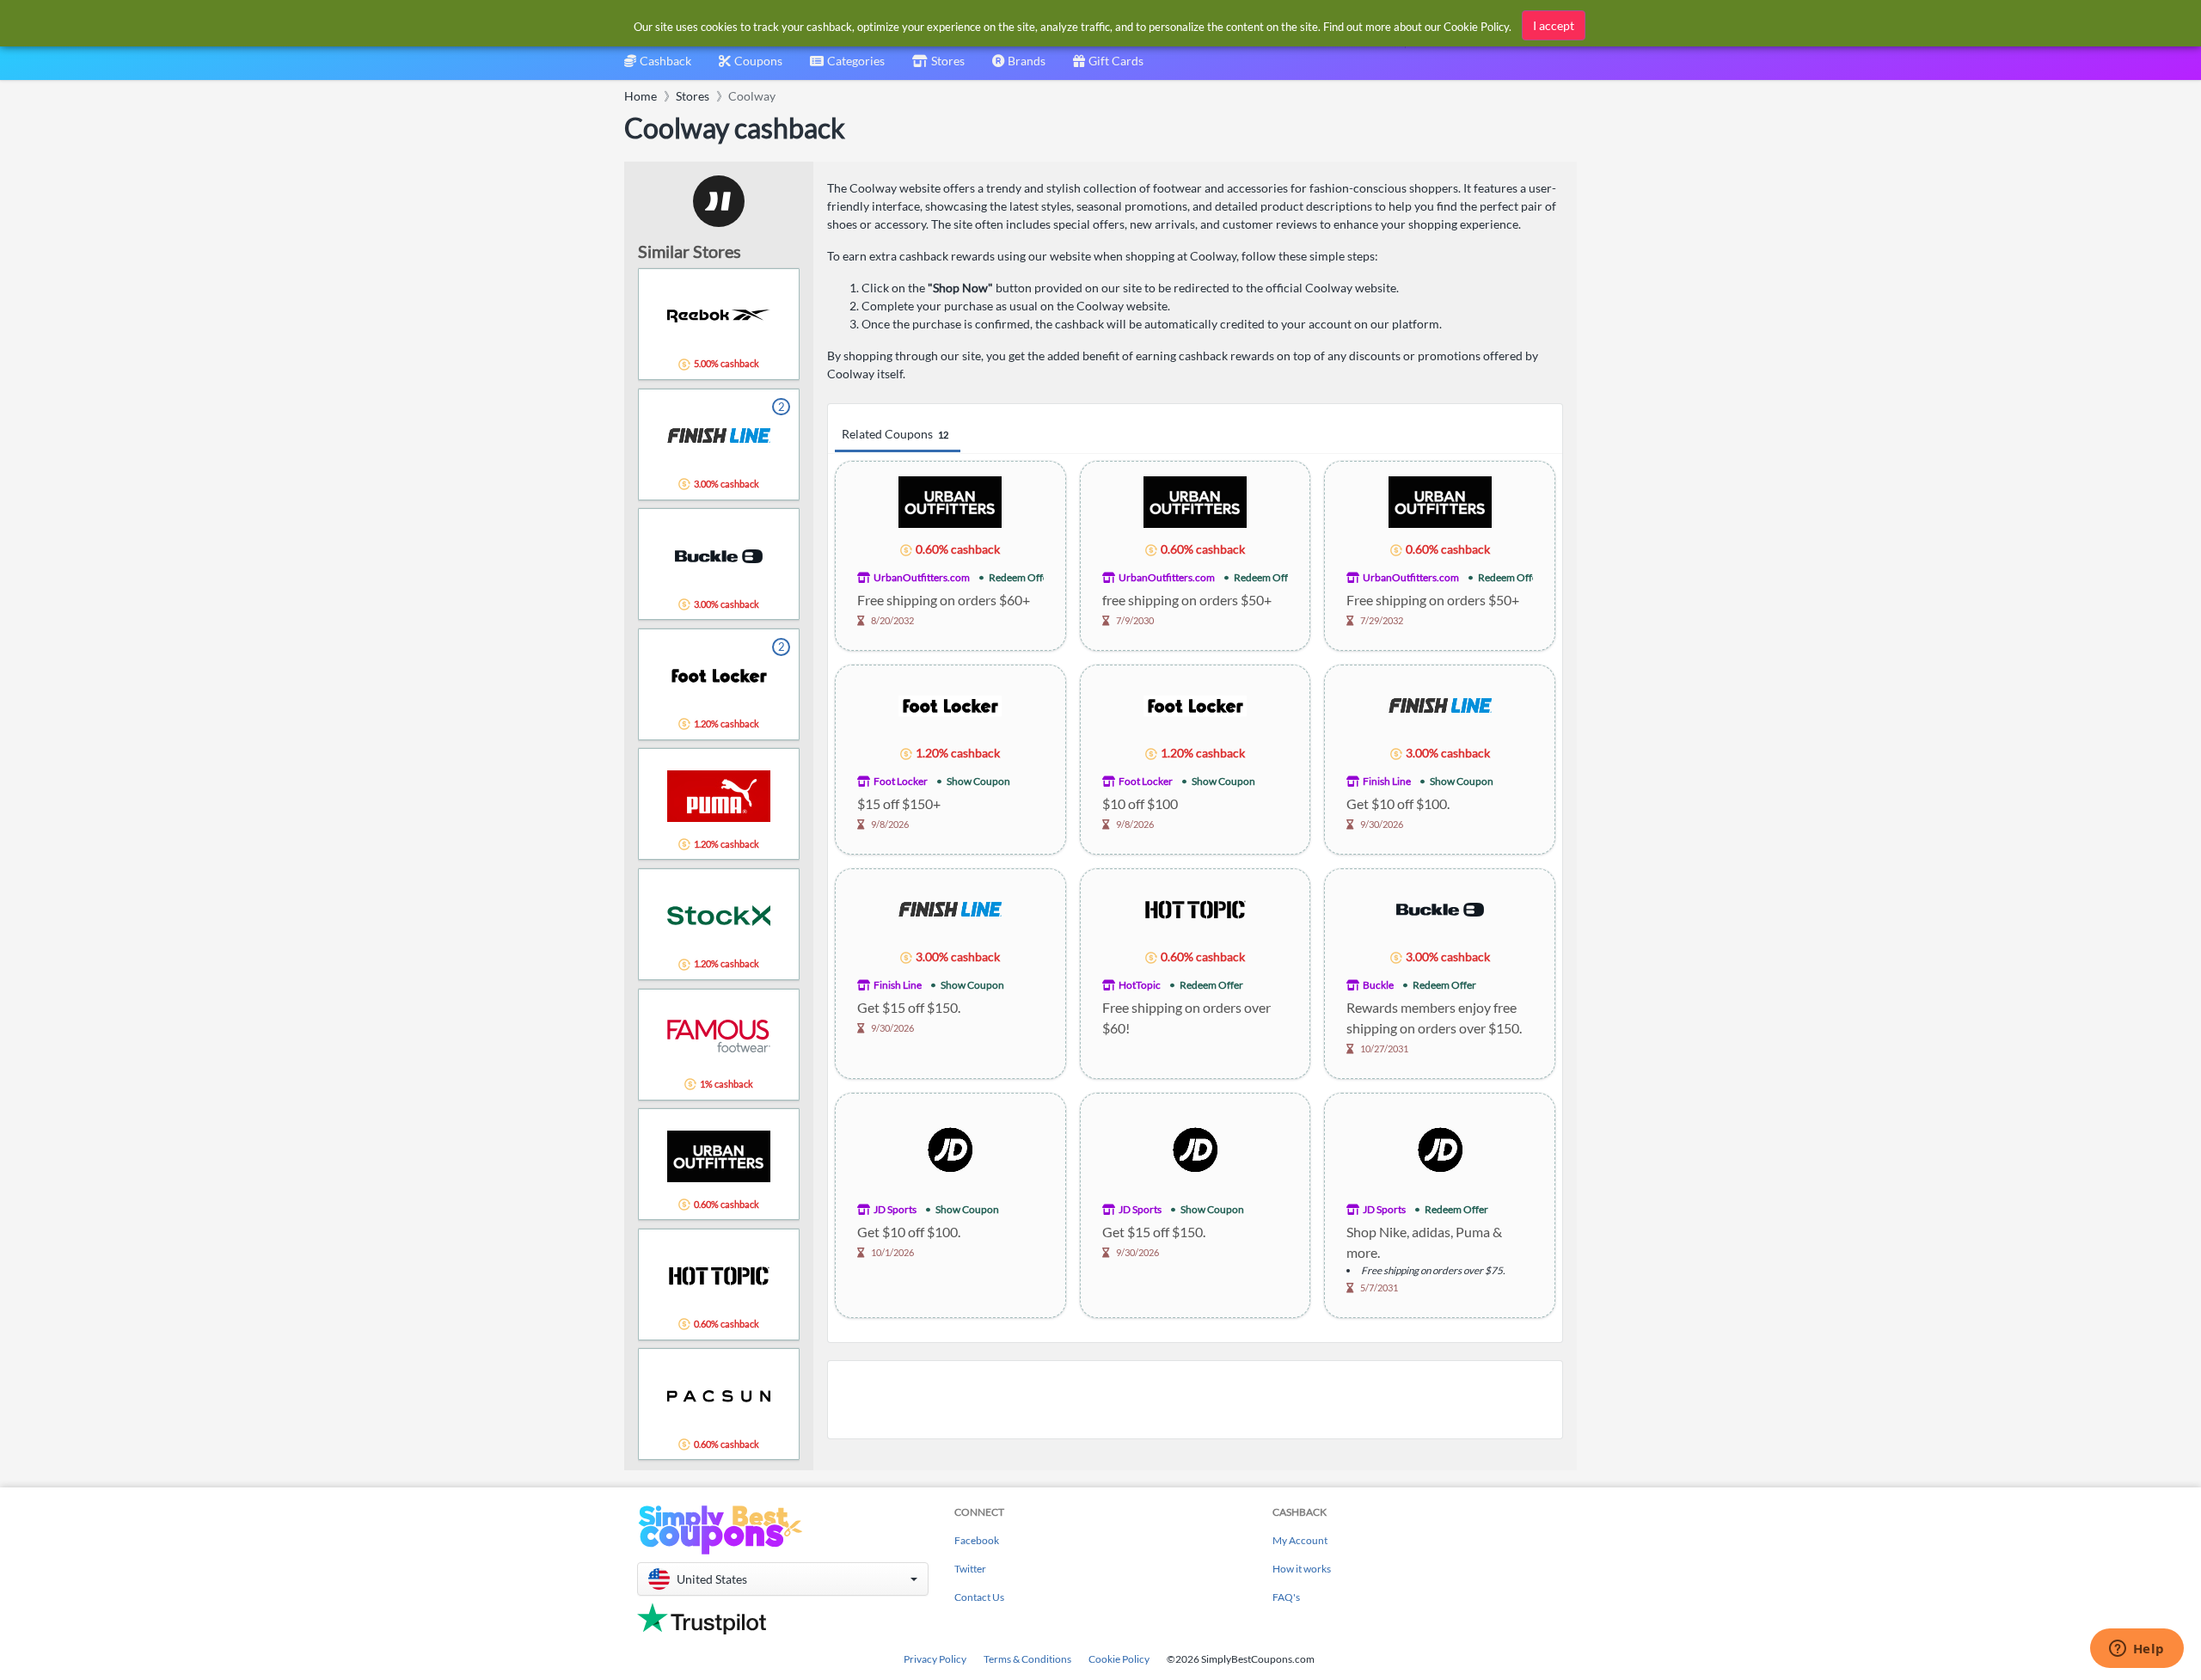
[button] (783, 1579)
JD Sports (895, 1209)
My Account (1300, 1540)
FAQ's (1286, 1597)
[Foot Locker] (950, 705)
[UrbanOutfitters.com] (950, 501)
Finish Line (1387, 781)
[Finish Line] (1440, 705)
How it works (1302, 1569)
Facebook (977, 1540)
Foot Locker (901, 781)
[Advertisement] (1195, 1400)
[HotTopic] (1195, 908)
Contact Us (979, 1597)
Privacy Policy (935, 1659)
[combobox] (847, 67)
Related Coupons (895, 434)
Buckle (1378, 985)
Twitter (970, 1569)
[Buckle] (1440, 908)
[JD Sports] (950, 1147)
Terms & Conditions (1027, 1659)
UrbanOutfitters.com (922, 577)
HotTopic (1140, 985)
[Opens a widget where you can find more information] (2137, 1650)
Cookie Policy (1119, 1659)
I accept (1554, 25)
